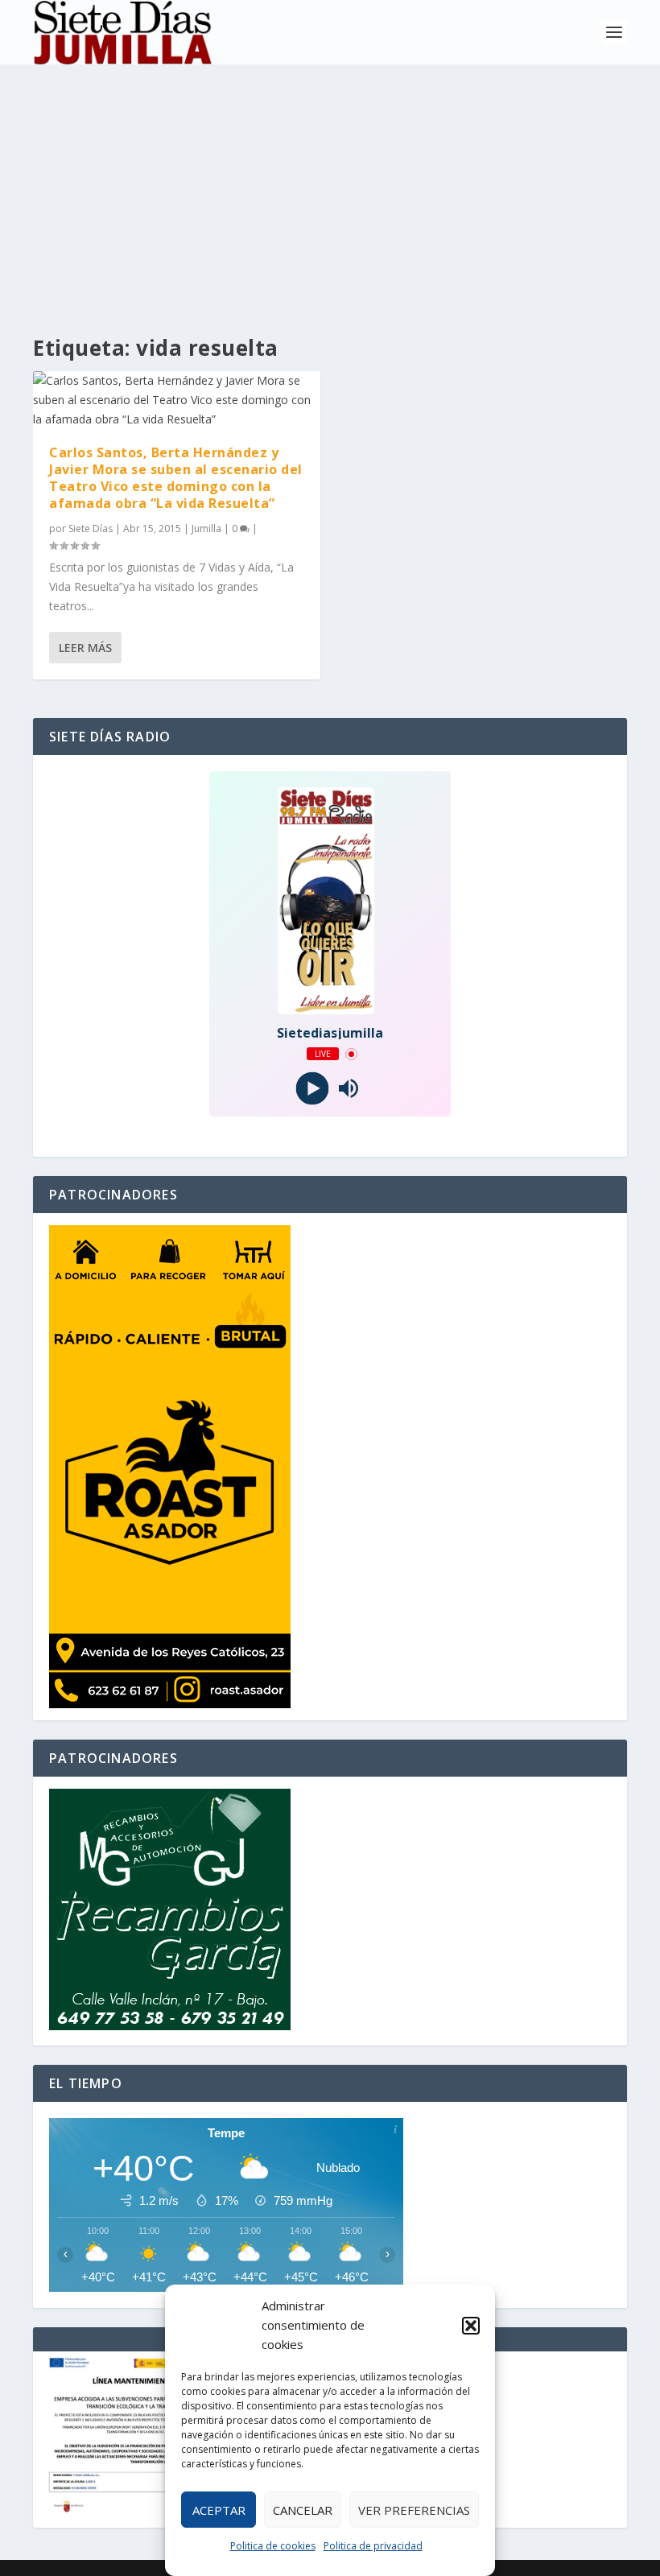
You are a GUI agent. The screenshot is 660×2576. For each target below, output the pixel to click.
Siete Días (91, 528)
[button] (471, 2326)
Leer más (85, 648)
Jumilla (206, 528)
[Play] (312, 1089)
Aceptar (219, 2510)
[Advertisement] (330, 185)
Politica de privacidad (373, 2546)
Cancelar (303, 2510)
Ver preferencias (414, 2510)
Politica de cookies (273, 2546)
